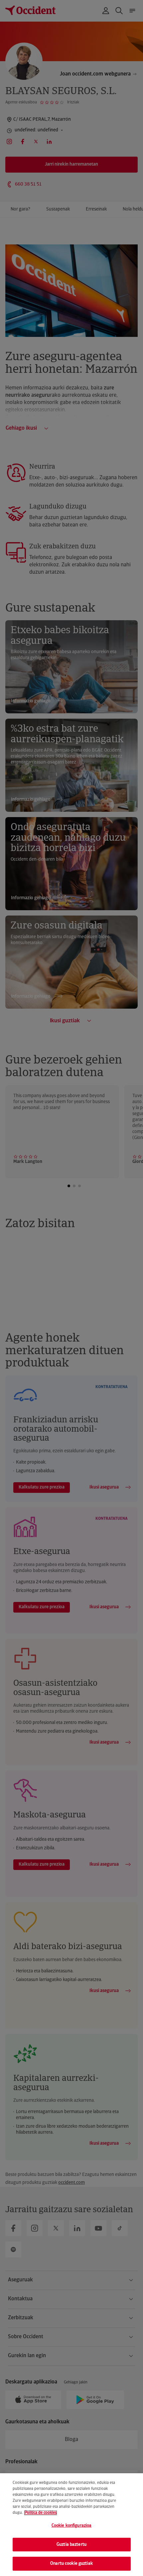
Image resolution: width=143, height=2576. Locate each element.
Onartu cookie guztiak (71, 2564)
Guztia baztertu (71, 2545)
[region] (71, 2525)
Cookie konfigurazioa (72, 2526)
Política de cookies (41, 2513)
